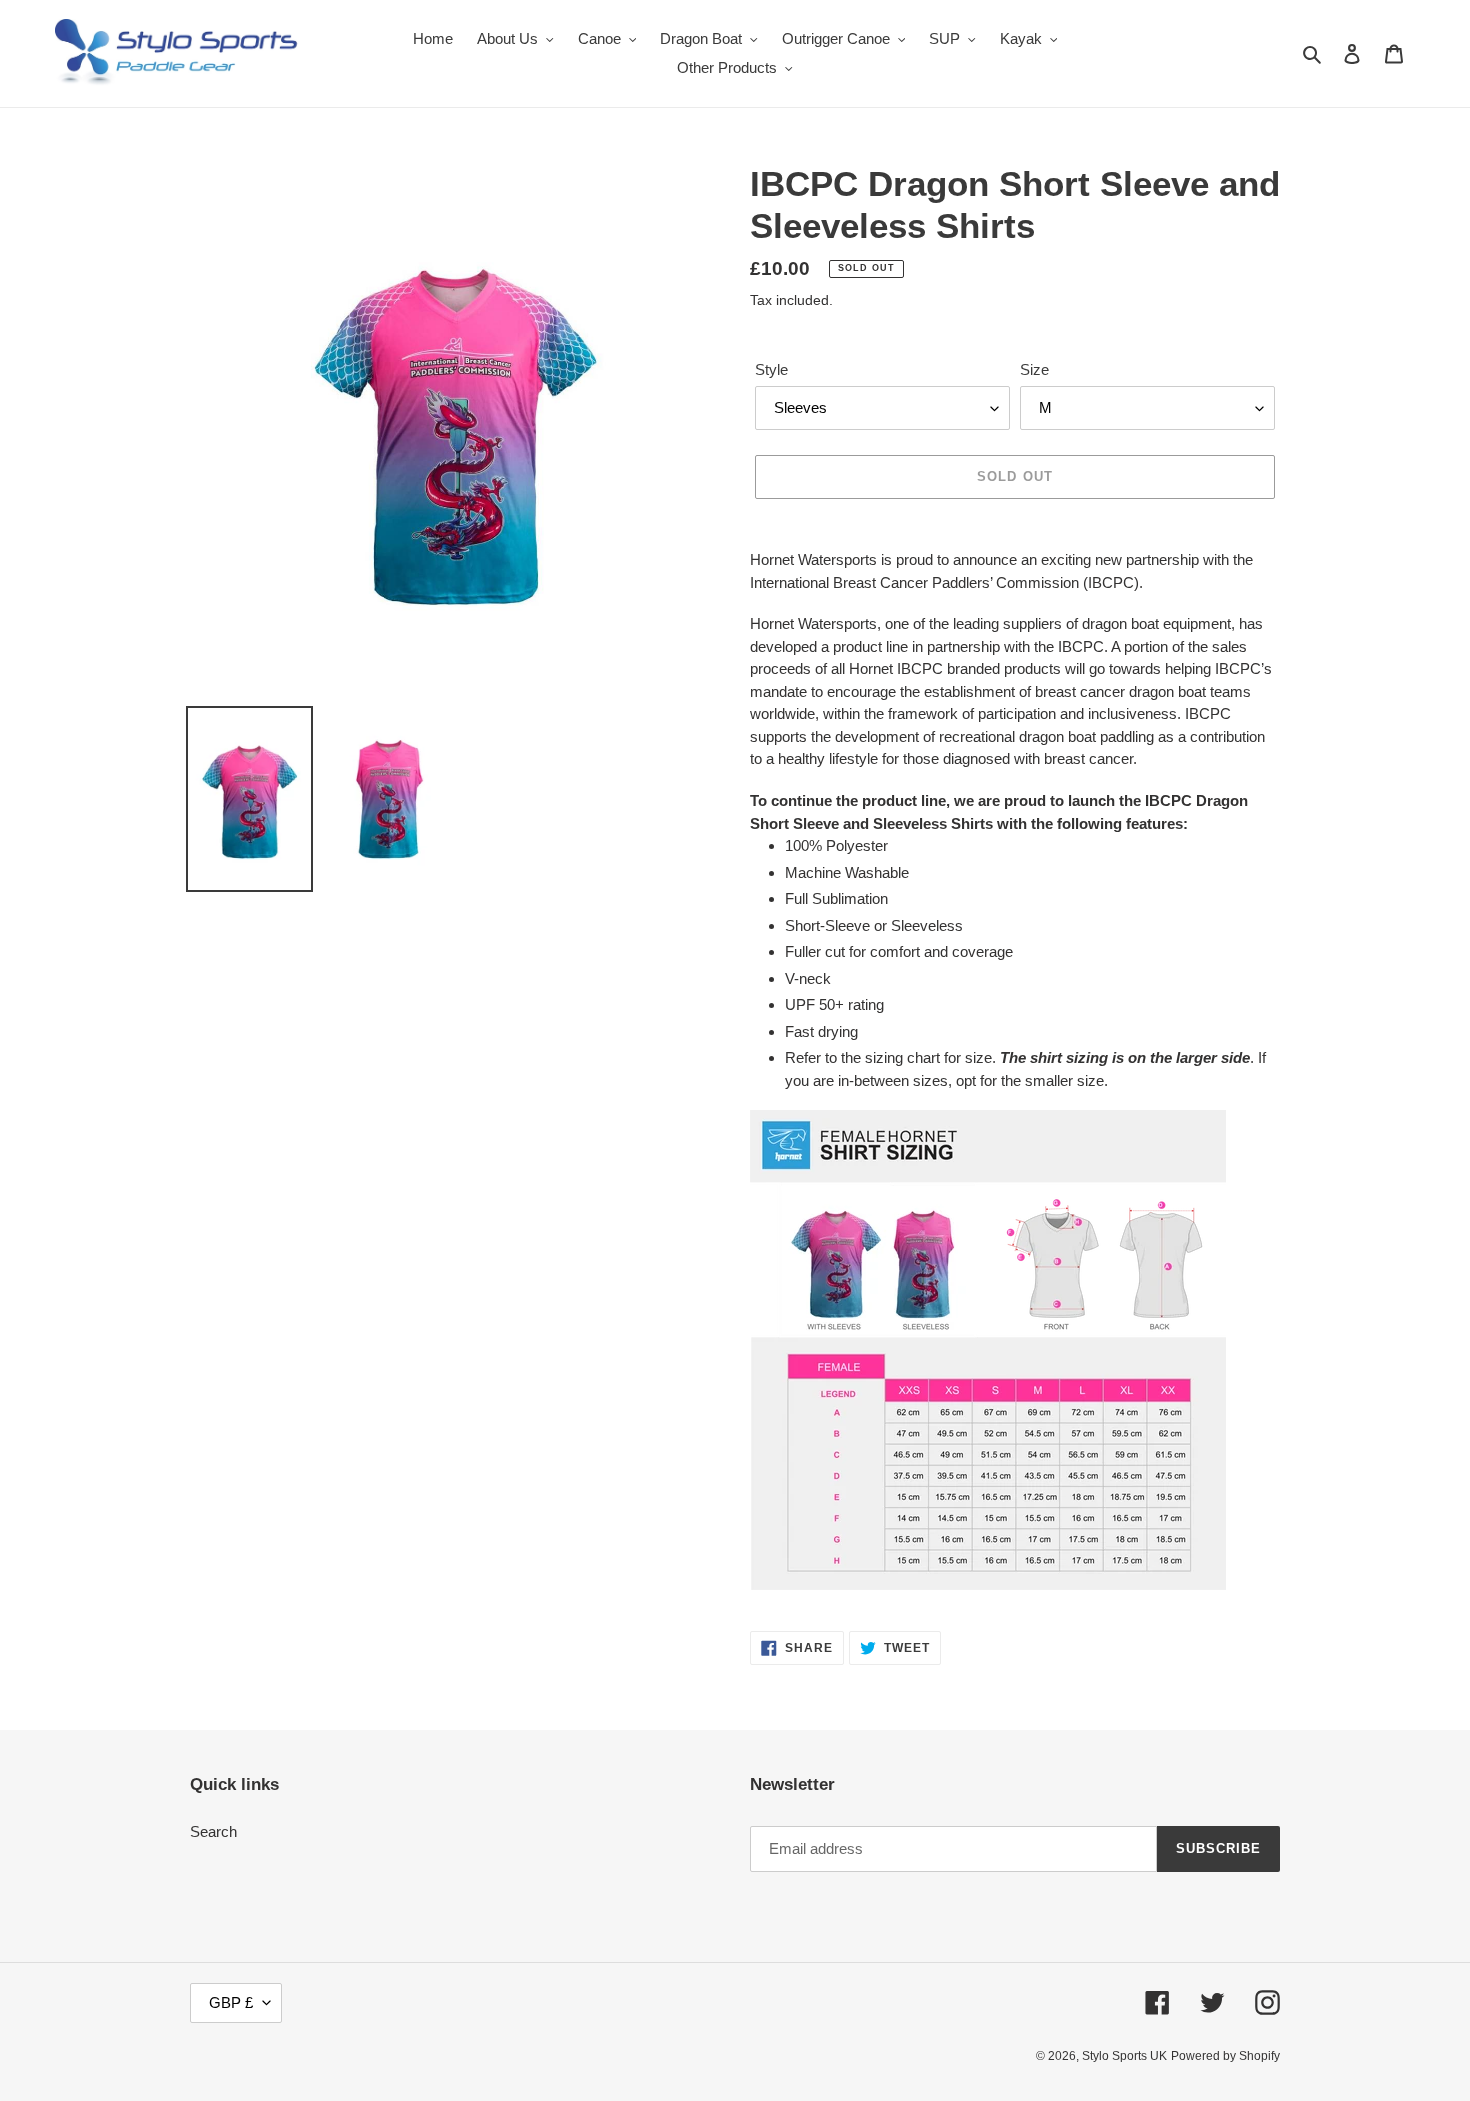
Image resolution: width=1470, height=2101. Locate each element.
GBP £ (231, 2002)
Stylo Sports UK (1124, 2056)
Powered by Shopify (1225, 2056)
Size (1034, 369)
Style (771, 369)
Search (213, 1831)
